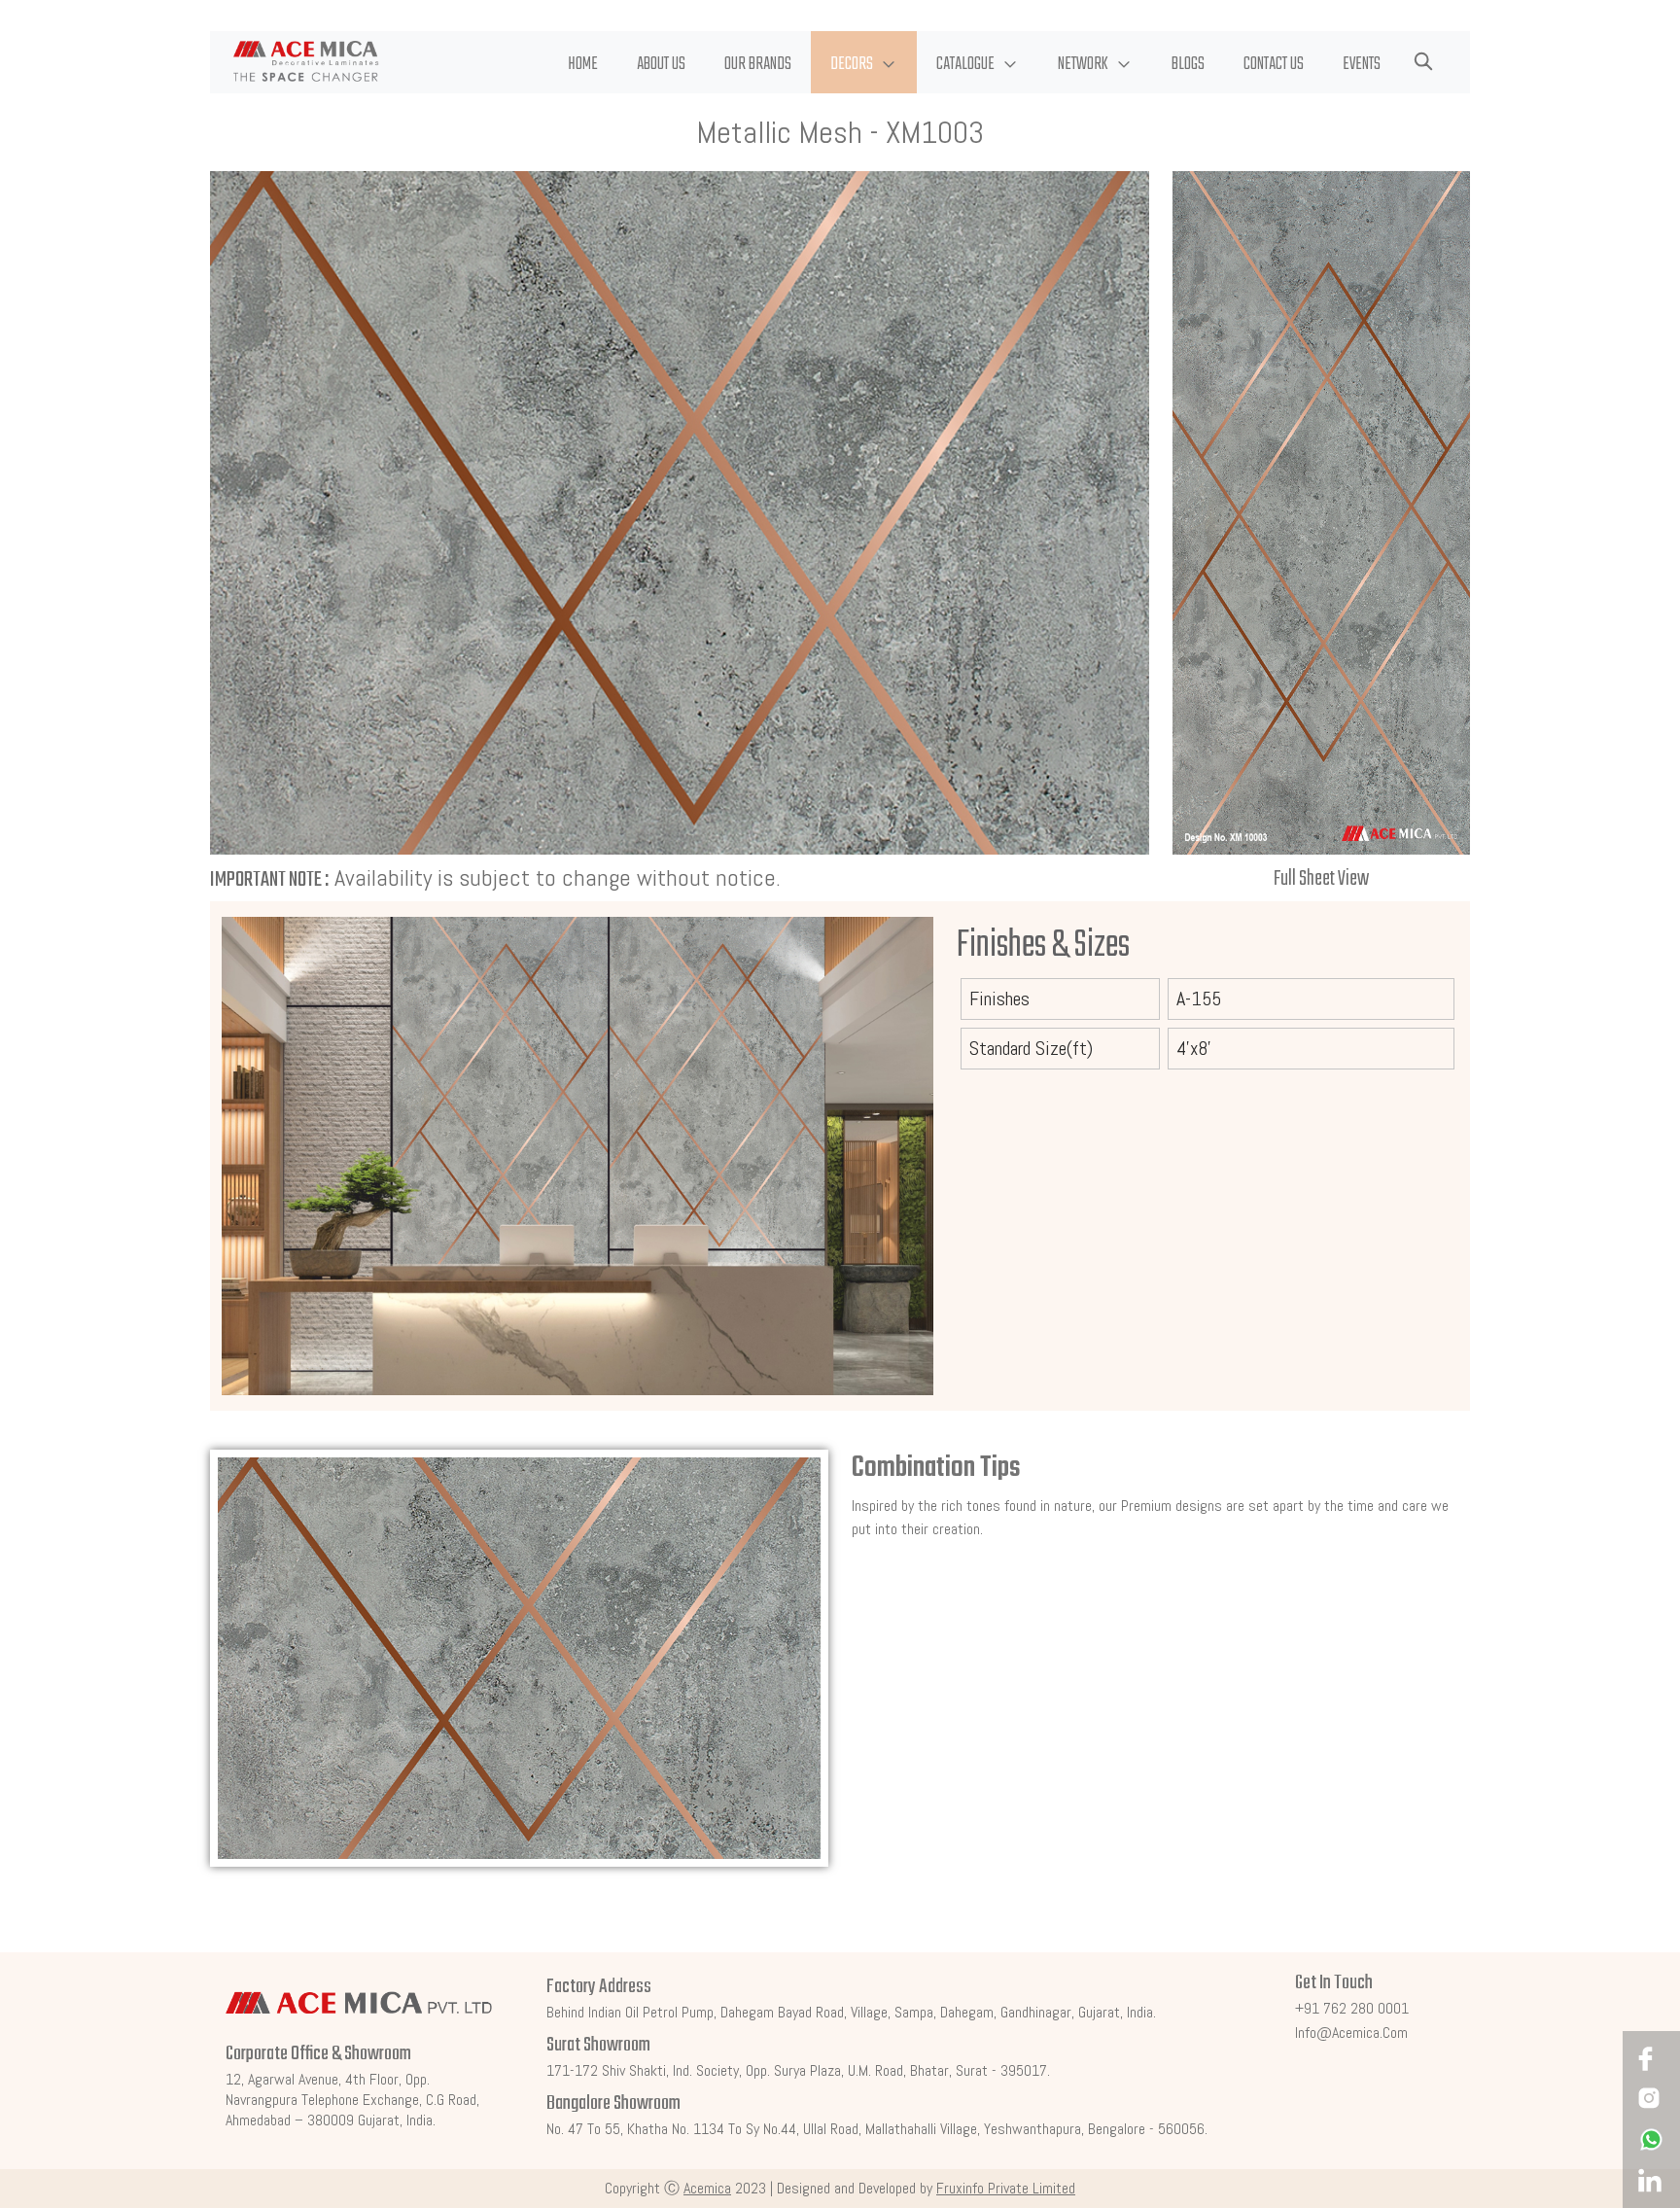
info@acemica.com (1351, 2033)
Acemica (707, 2188)
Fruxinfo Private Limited (1006, 2188)
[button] (864, 62)
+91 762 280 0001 (1352, 2008)
